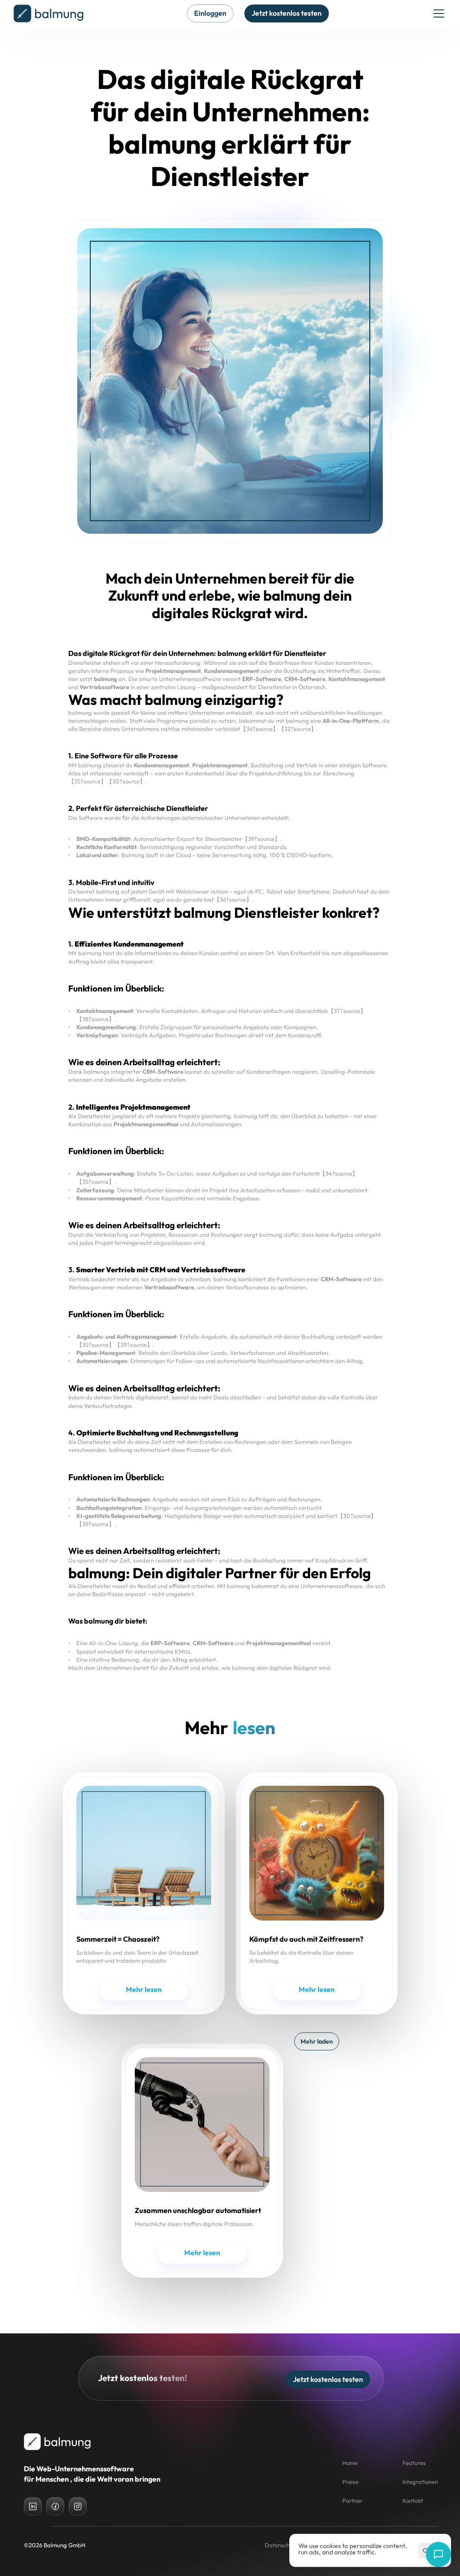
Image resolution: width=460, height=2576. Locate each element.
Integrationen (420, 2482)
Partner (352, 2501)
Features (414, 2463)
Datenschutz (281, 2545)
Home (350, 2463)
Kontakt (413, 2501)
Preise (350, 2482)
